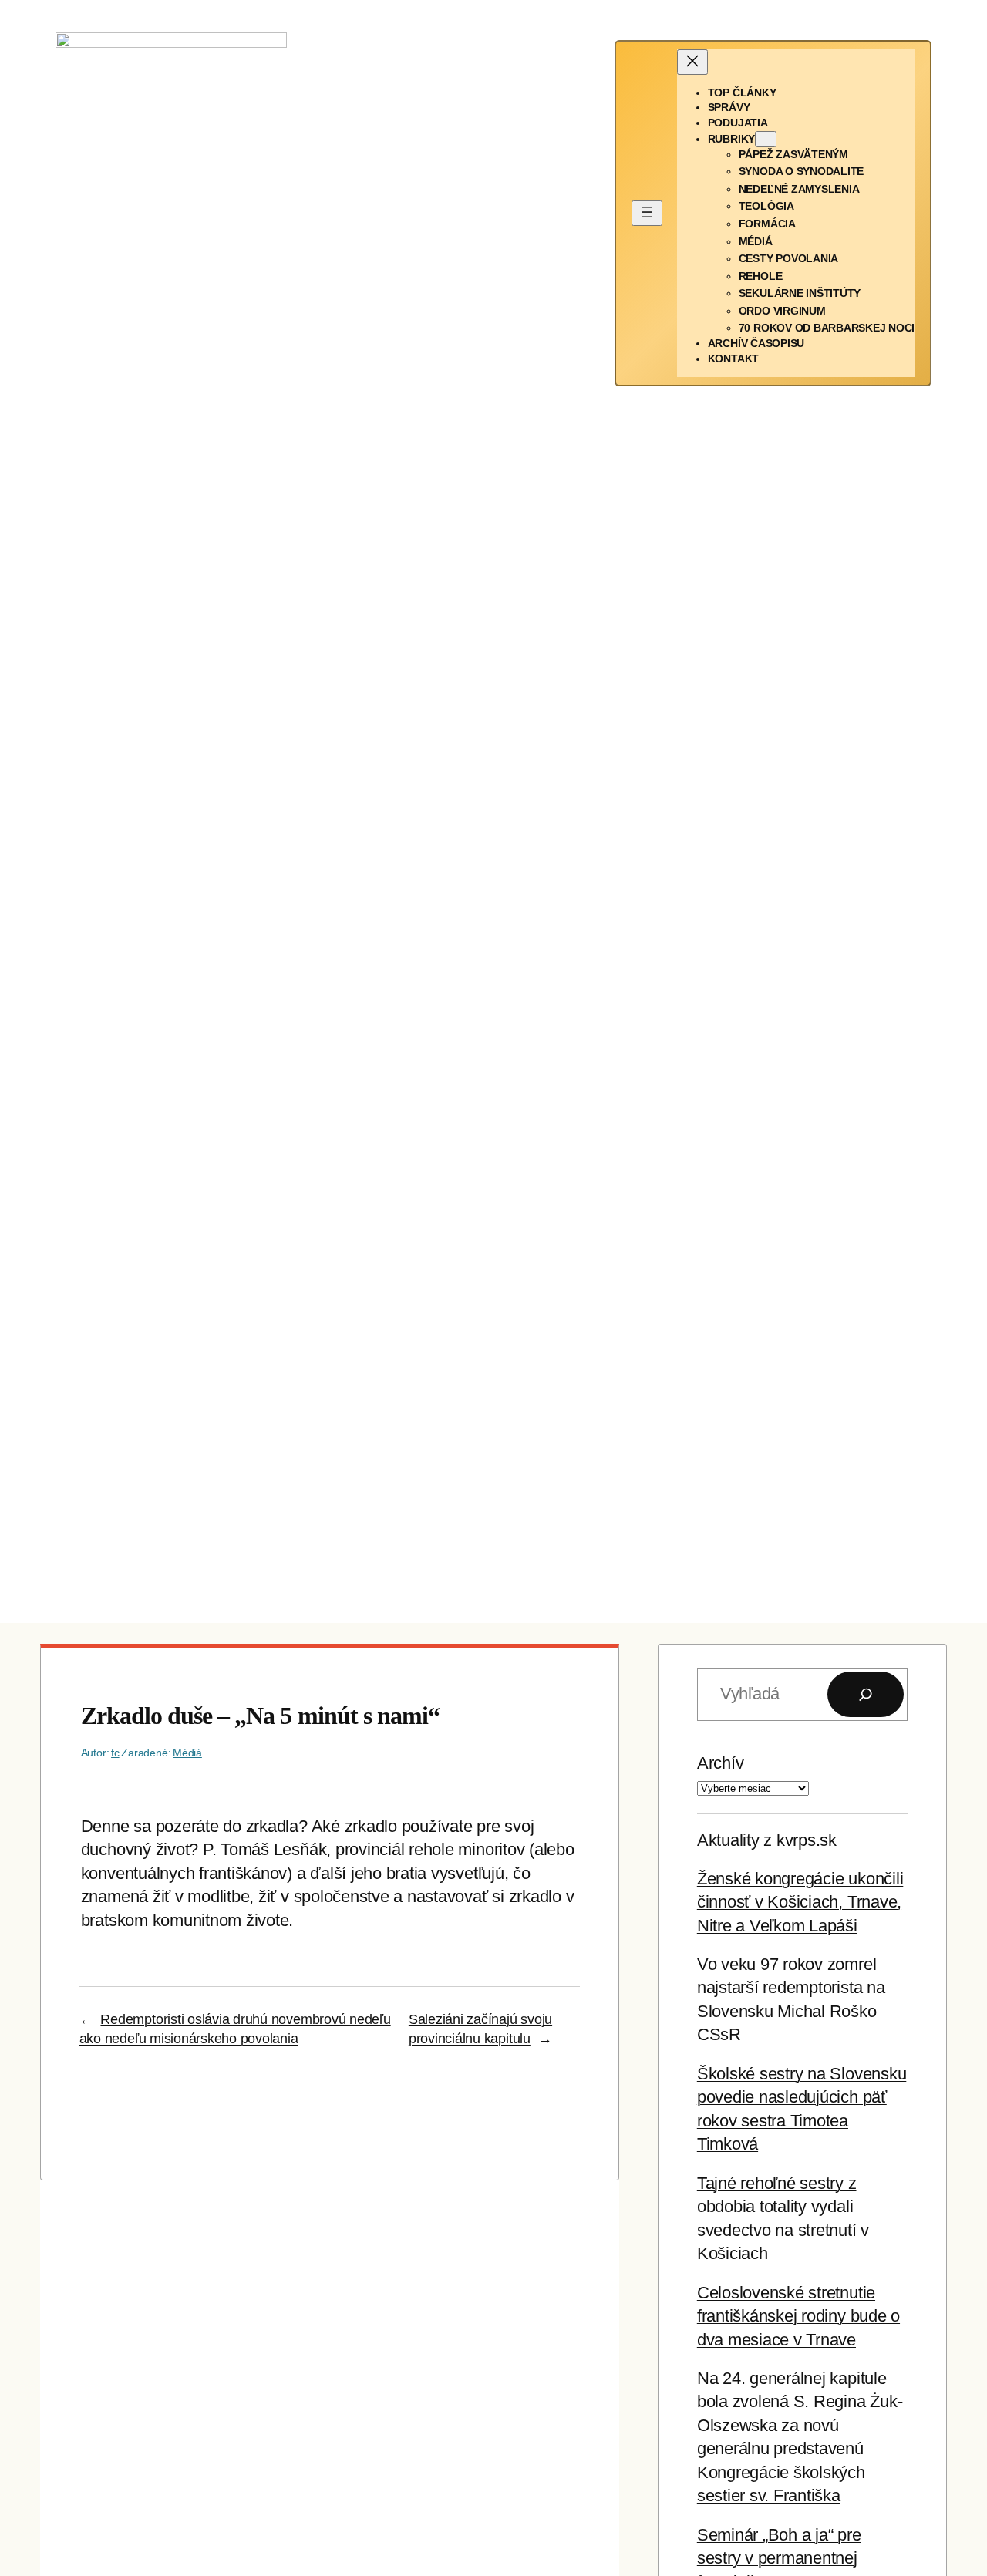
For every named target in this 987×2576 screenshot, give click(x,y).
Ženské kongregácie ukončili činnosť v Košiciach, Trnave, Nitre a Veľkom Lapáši (800, 1902)
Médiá (187, 1753)
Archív (721, 1763)
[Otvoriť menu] (647, 213)
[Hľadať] (866, 1694)
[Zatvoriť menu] (692, 62)
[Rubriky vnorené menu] (766, 139)
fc (115, 1753)
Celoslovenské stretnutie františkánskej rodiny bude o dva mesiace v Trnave (798, 2316)
